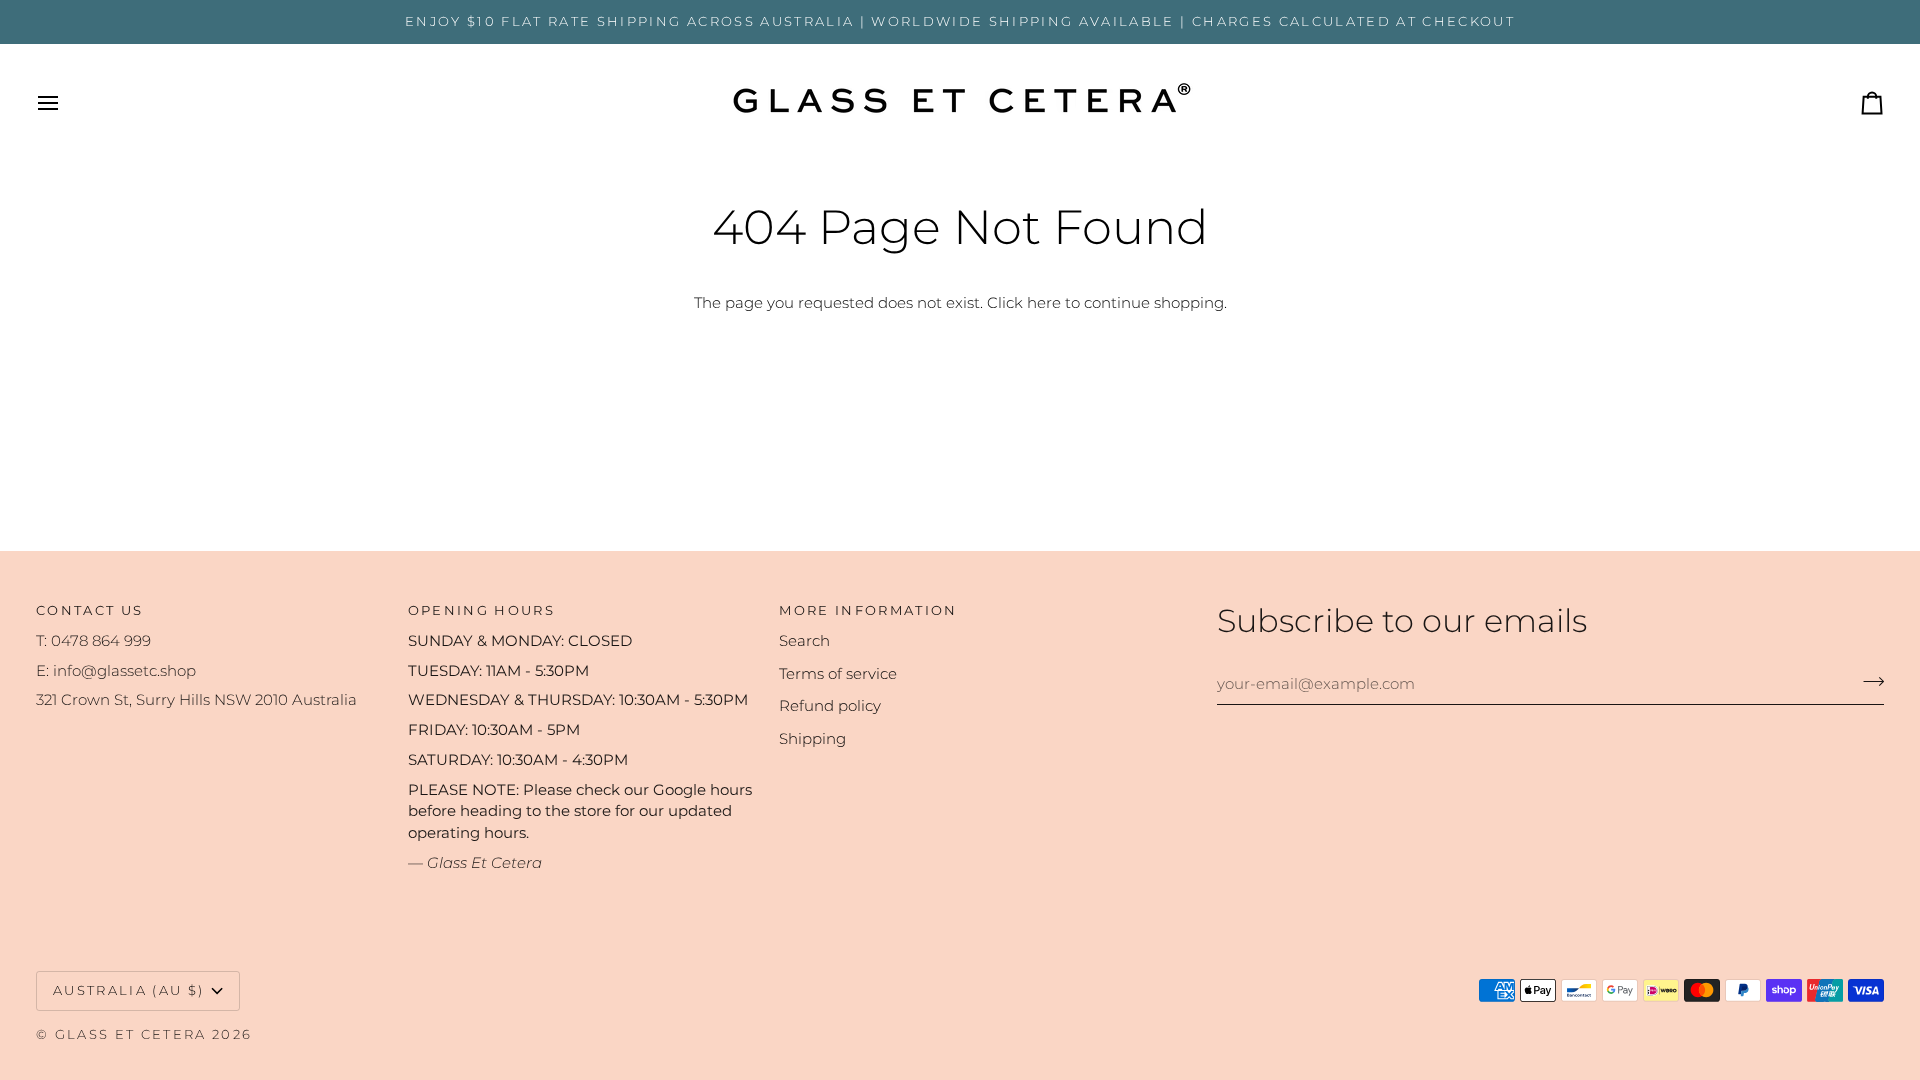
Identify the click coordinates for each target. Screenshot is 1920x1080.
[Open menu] (66, 103)
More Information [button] (868, 610)
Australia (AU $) (128, 990)
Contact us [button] (89, 610)
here (1044, 303)
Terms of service (838, 674)
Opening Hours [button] (481, 610)
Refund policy (830, 706)
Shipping (812, 739)
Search (804, 641)
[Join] (1867, 681)
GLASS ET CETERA (131, 1034)
